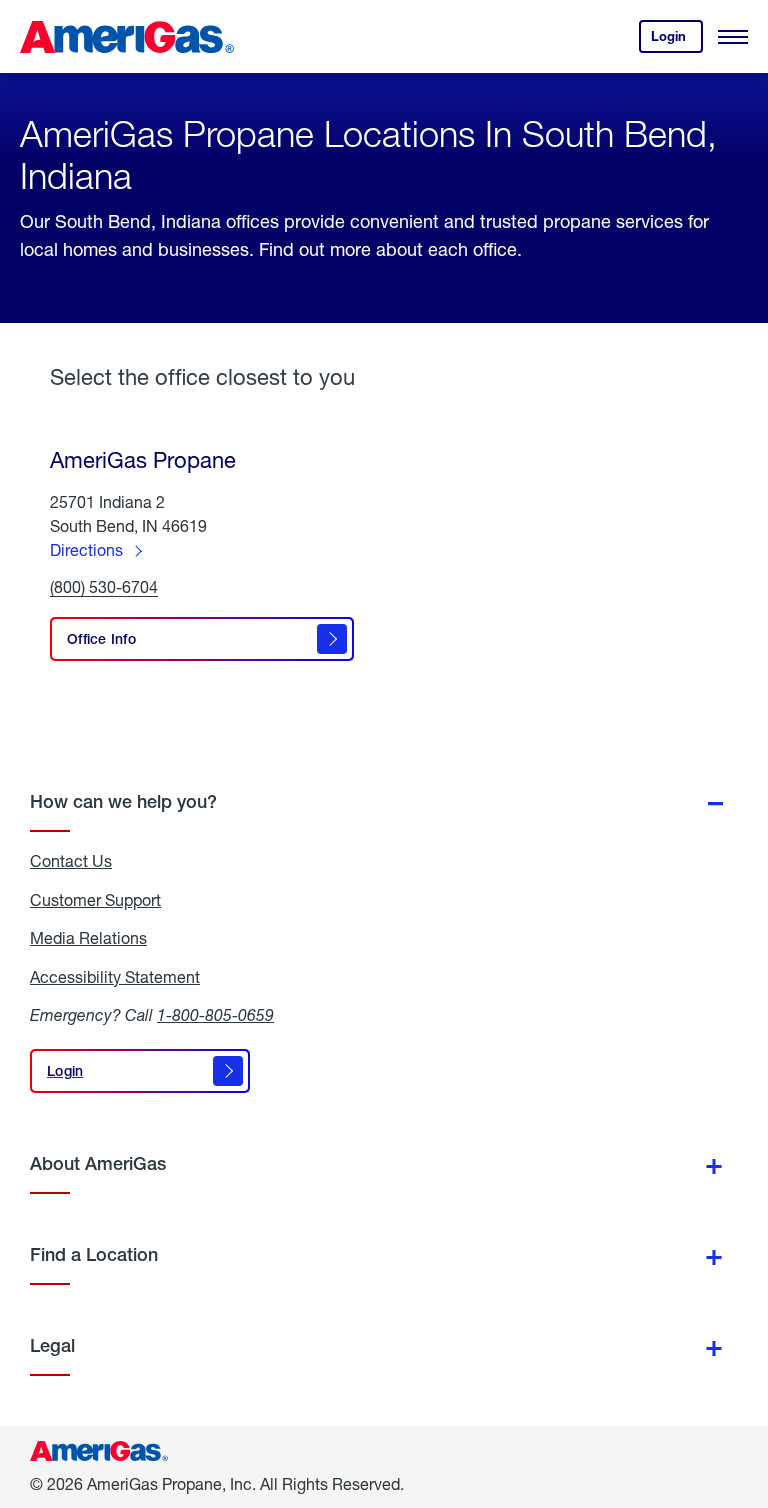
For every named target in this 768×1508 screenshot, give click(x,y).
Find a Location (94, 1254)
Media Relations (88, 938)
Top (746, 1393)
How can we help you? (123, 801)
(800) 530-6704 (104, 587)
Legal (52, 1345)
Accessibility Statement (115, 977)
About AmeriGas (98, 1163)
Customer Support (95, 900)
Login (677, 40)
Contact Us (71, 861)
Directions (86, 549)
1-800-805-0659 (215, 1014)
